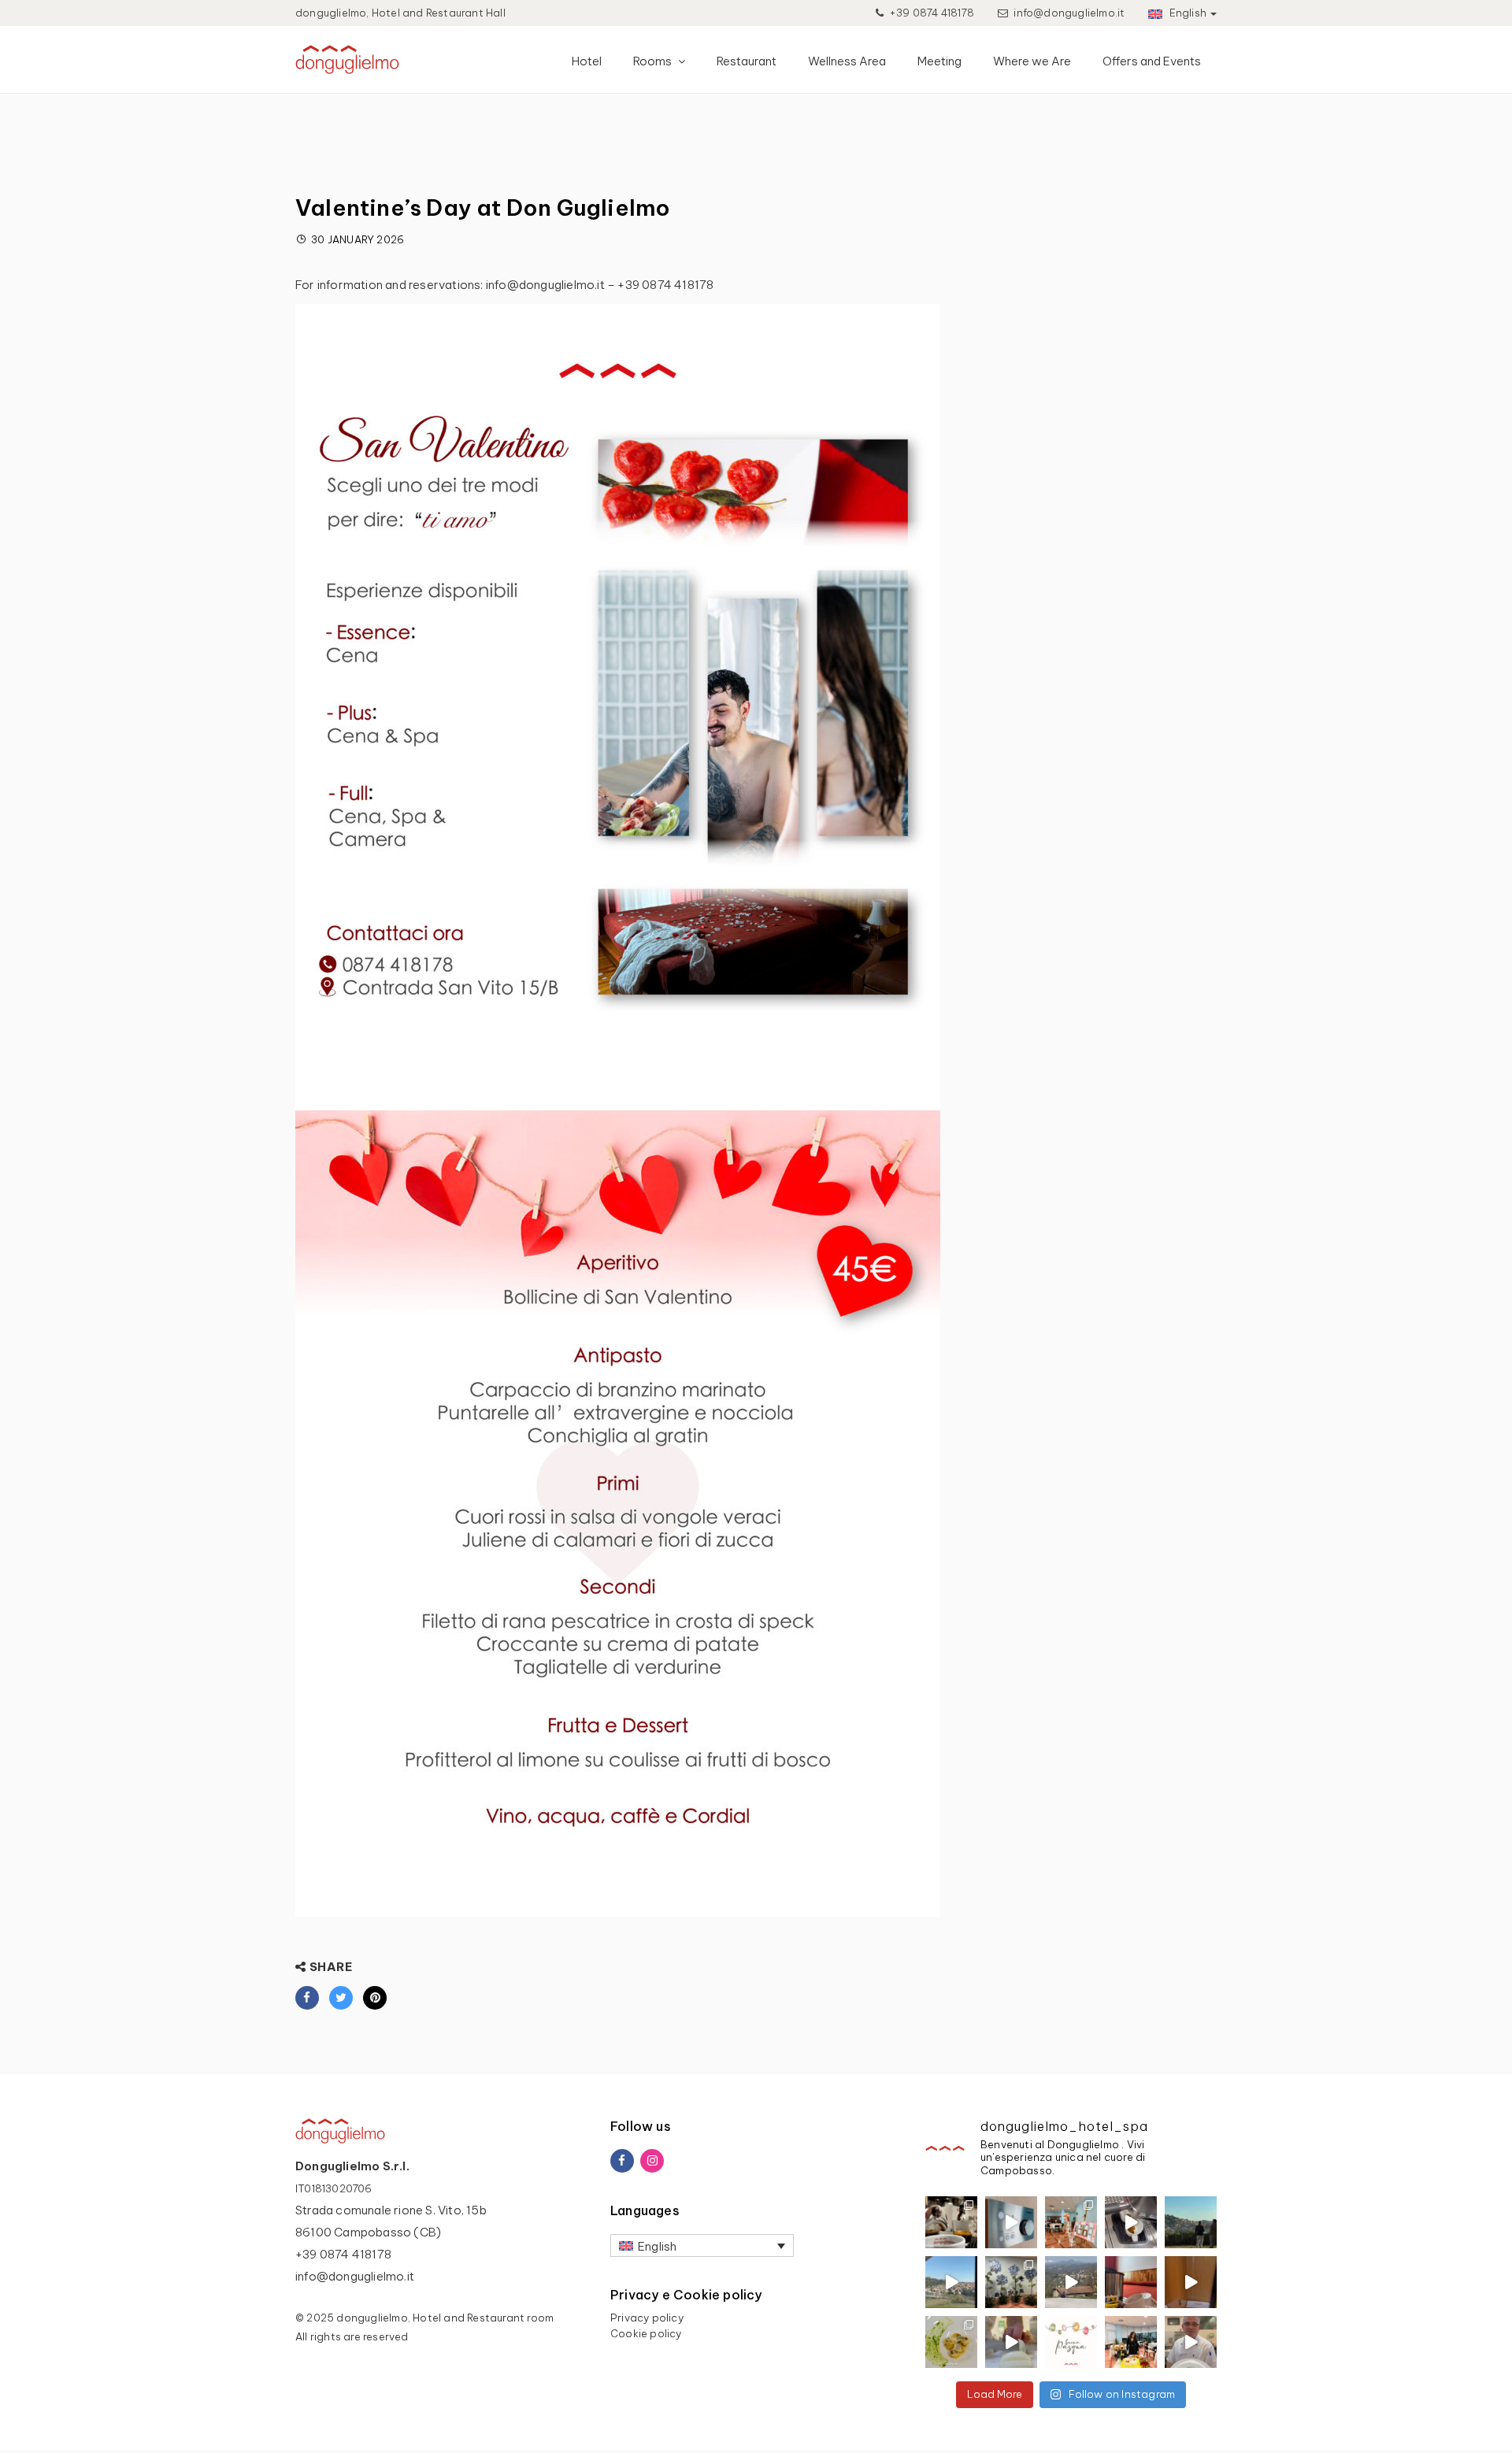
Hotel (587, 61)
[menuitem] (702, 2245)
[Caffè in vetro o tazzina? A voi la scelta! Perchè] (951, 2222)
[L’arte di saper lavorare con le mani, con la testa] (951, 2342)
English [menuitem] (657, 2246)
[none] (702, 2245)
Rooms (654, 61)
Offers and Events (1152, 61)
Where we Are (1032, 61)
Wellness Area (847, 61)
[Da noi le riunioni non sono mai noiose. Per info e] (951, 2282)
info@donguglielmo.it (1069, 13)
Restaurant (747, 61)
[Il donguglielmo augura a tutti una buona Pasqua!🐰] (1071, 2342)
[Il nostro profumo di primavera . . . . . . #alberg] (1071, 2282)
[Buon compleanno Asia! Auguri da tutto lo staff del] (1011, 2282)
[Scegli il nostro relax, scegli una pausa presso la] (1011, 2222)
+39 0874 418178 (930, 13)
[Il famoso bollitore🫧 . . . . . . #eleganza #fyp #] (1131, 2282)
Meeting (939, 61)
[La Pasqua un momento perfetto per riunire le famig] (1191, 2342)
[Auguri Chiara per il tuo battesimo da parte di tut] (1071, 2222)
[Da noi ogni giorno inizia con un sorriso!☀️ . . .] (1131, 2222)
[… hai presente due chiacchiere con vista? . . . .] (1191, 2222)
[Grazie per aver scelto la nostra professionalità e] (1131, 2342)
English (1186, 13)
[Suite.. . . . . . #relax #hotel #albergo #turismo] (1191, 2282)
